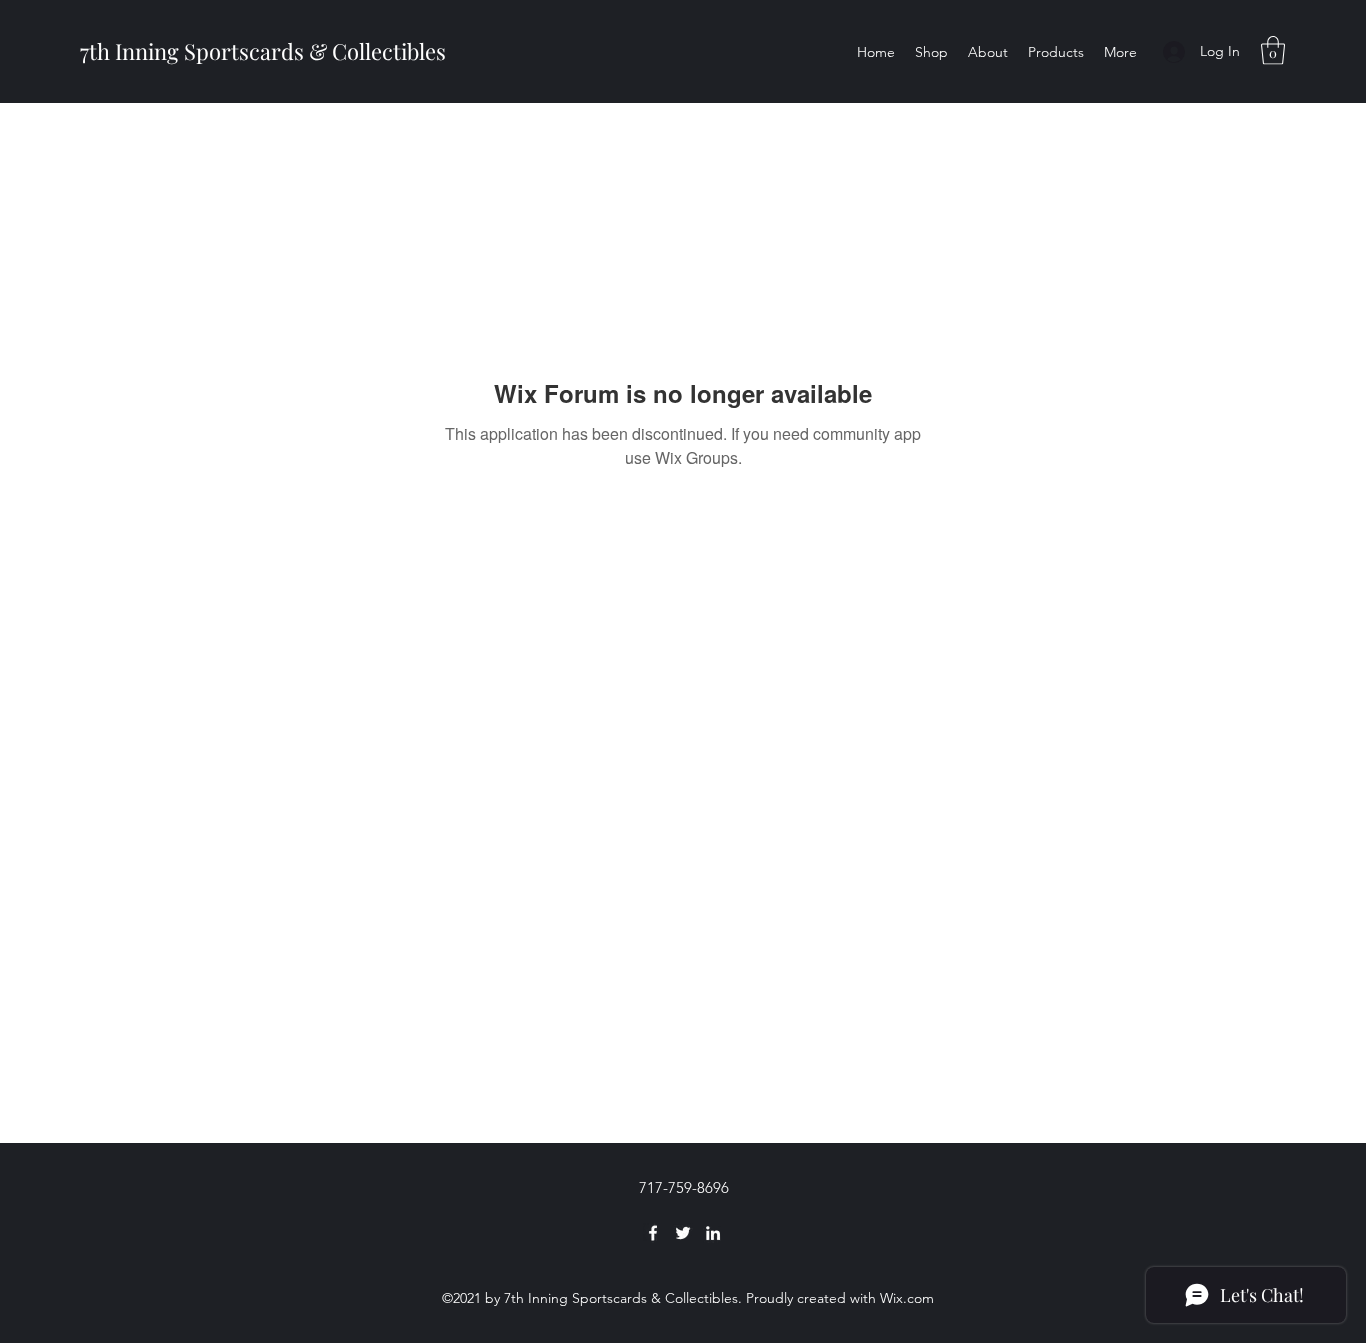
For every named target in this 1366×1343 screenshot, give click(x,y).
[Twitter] (683, 1233)
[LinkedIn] (713, 1233)
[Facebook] (653, 1233)
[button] (1273, 50)
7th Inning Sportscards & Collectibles (263, 51)
